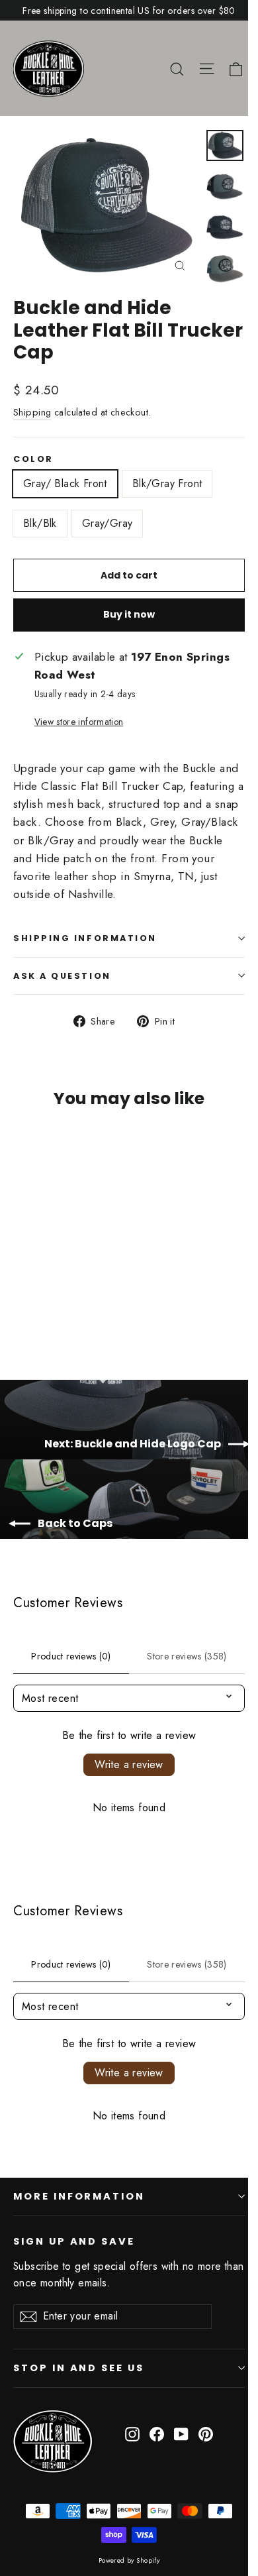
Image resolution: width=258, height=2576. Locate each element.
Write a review (129, 1764)
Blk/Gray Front (167, 483)
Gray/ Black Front (65, 483)
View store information (79, 722)
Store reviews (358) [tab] (187, 1656)
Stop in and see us (79, 2368)
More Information (79, 2196)
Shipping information (85, 938)
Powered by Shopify (129, 2560)
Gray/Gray (107, 523)
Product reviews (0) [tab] (71, 1656)
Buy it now (129, 614)
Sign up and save (74, 2241)
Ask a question (62, 976)
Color (33, 459)
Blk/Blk (40, 523)
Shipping (32, 412)
